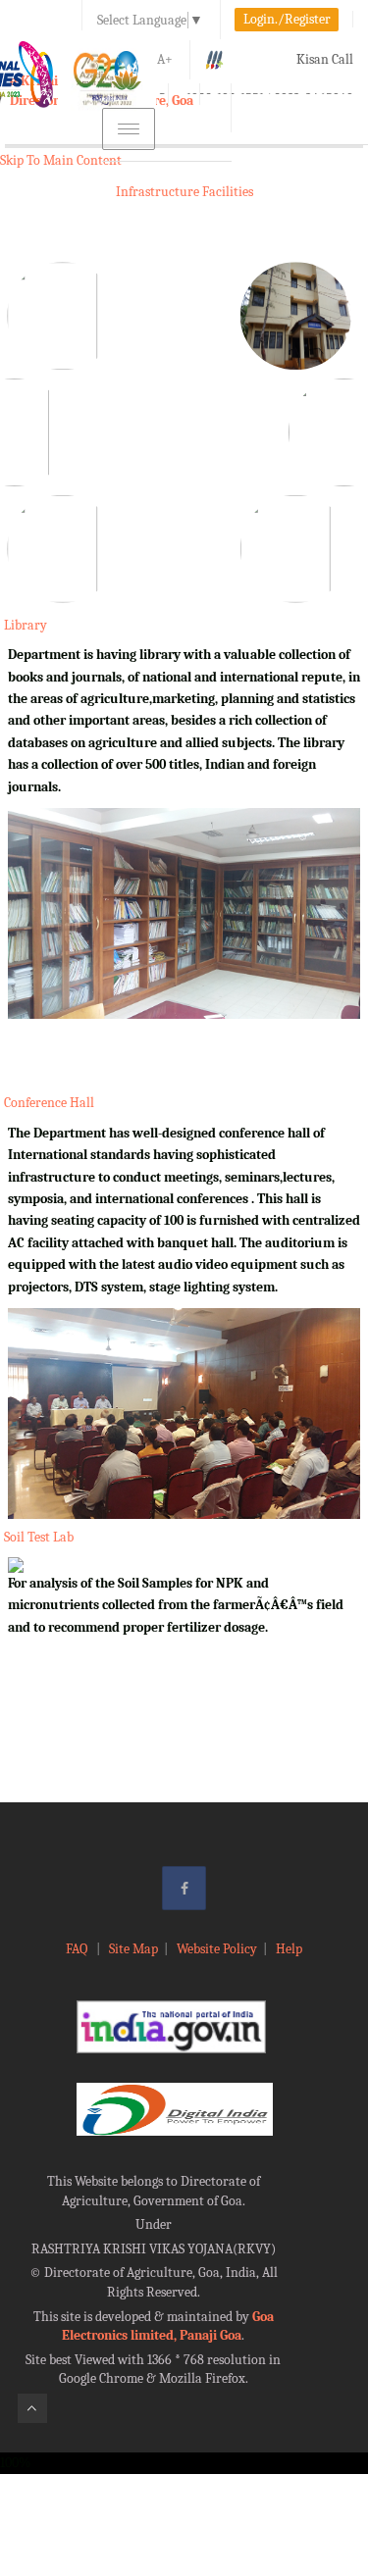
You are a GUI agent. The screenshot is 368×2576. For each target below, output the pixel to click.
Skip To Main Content (61, 160)
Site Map (133, 1949)
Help (289, 1949)
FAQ (78, 1949)
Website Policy (217, 1949)
